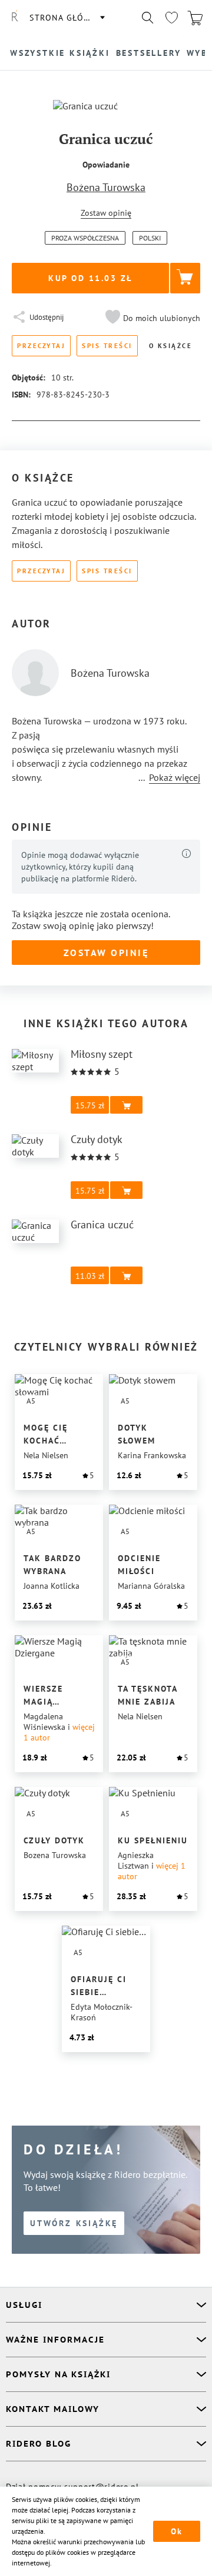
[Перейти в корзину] (195, 18)
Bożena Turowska (106, 187)
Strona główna (67, 18)
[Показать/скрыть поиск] (148, 18)
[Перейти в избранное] (171, 18)
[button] (151, 318)
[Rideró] (15, 18)
